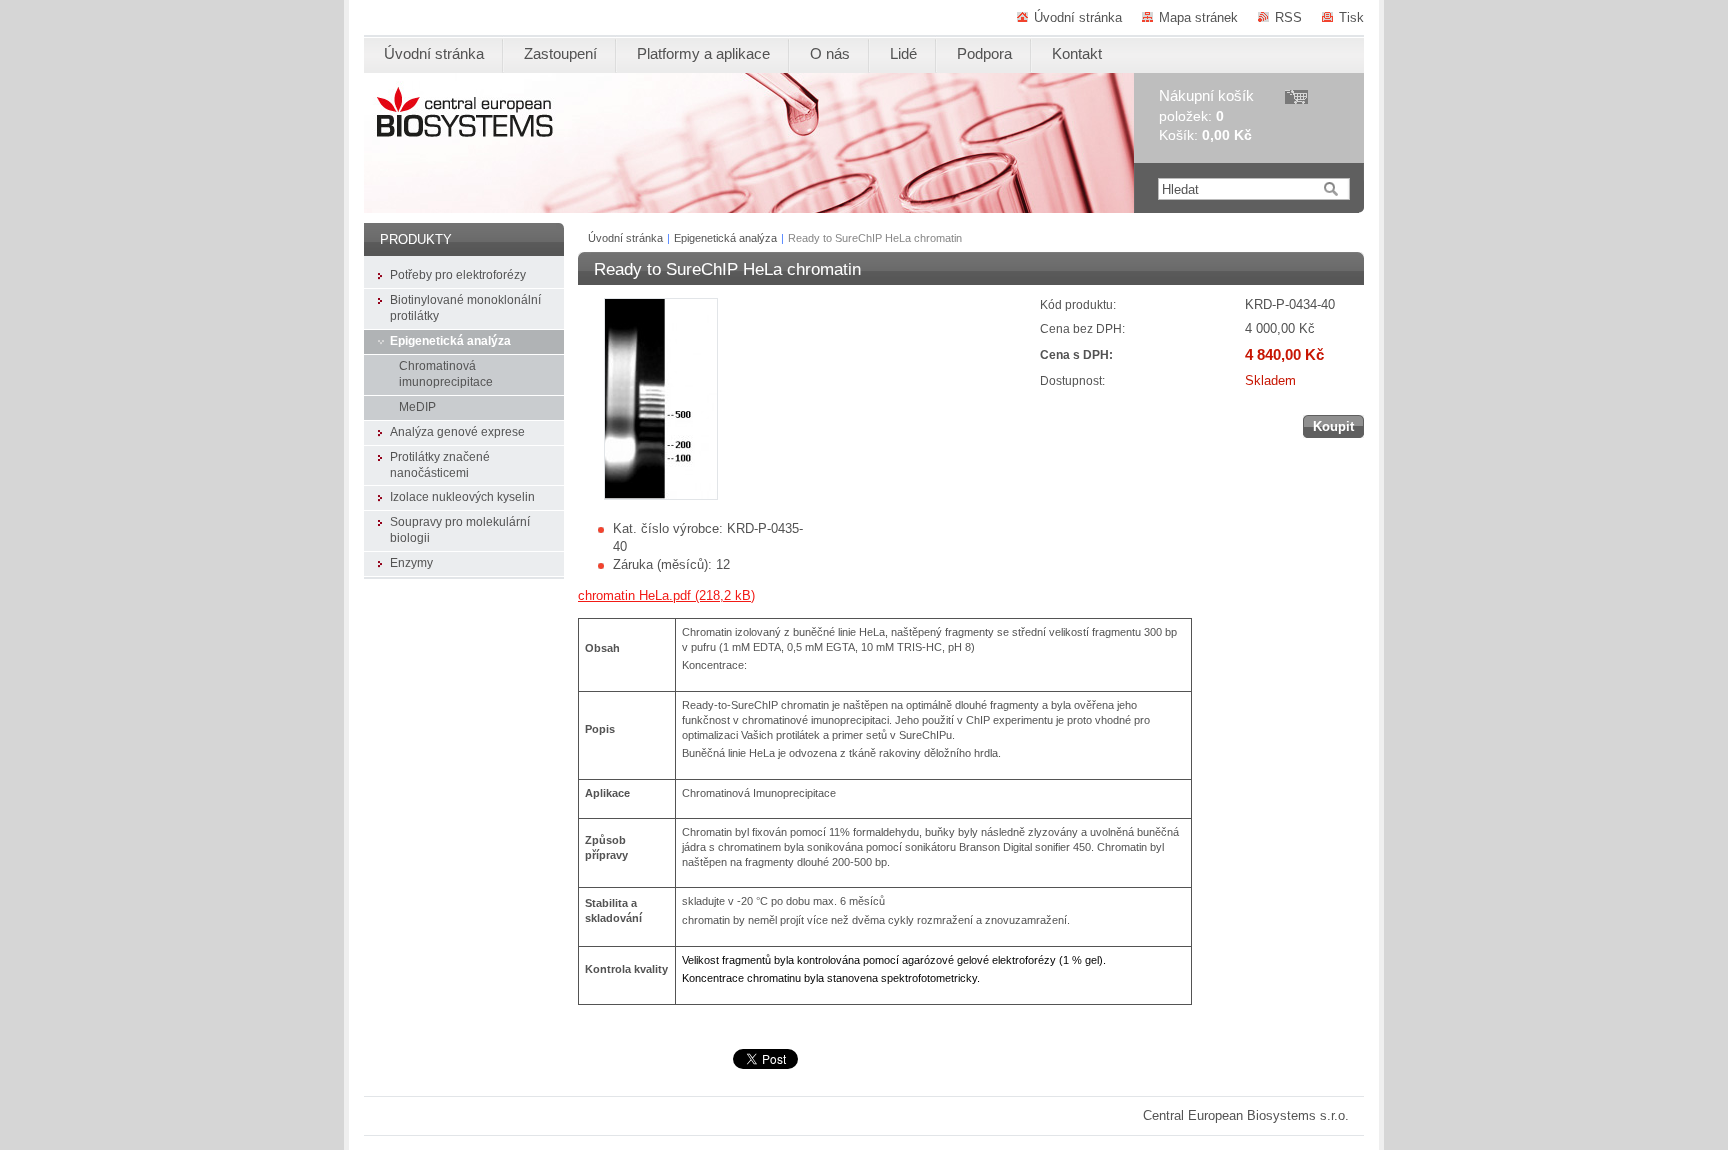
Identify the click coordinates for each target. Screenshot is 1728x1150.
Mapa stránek (1198, 17)
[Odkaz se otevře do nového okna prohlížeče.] (661, 495)
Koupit (1333, 426)
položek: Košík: (1206, 115)
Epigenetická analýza (725, 238)
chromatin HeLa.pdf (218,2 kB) (666, 595)
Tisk (1351, 17)
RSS (1288, 17)
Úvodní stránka (1078, 17)
